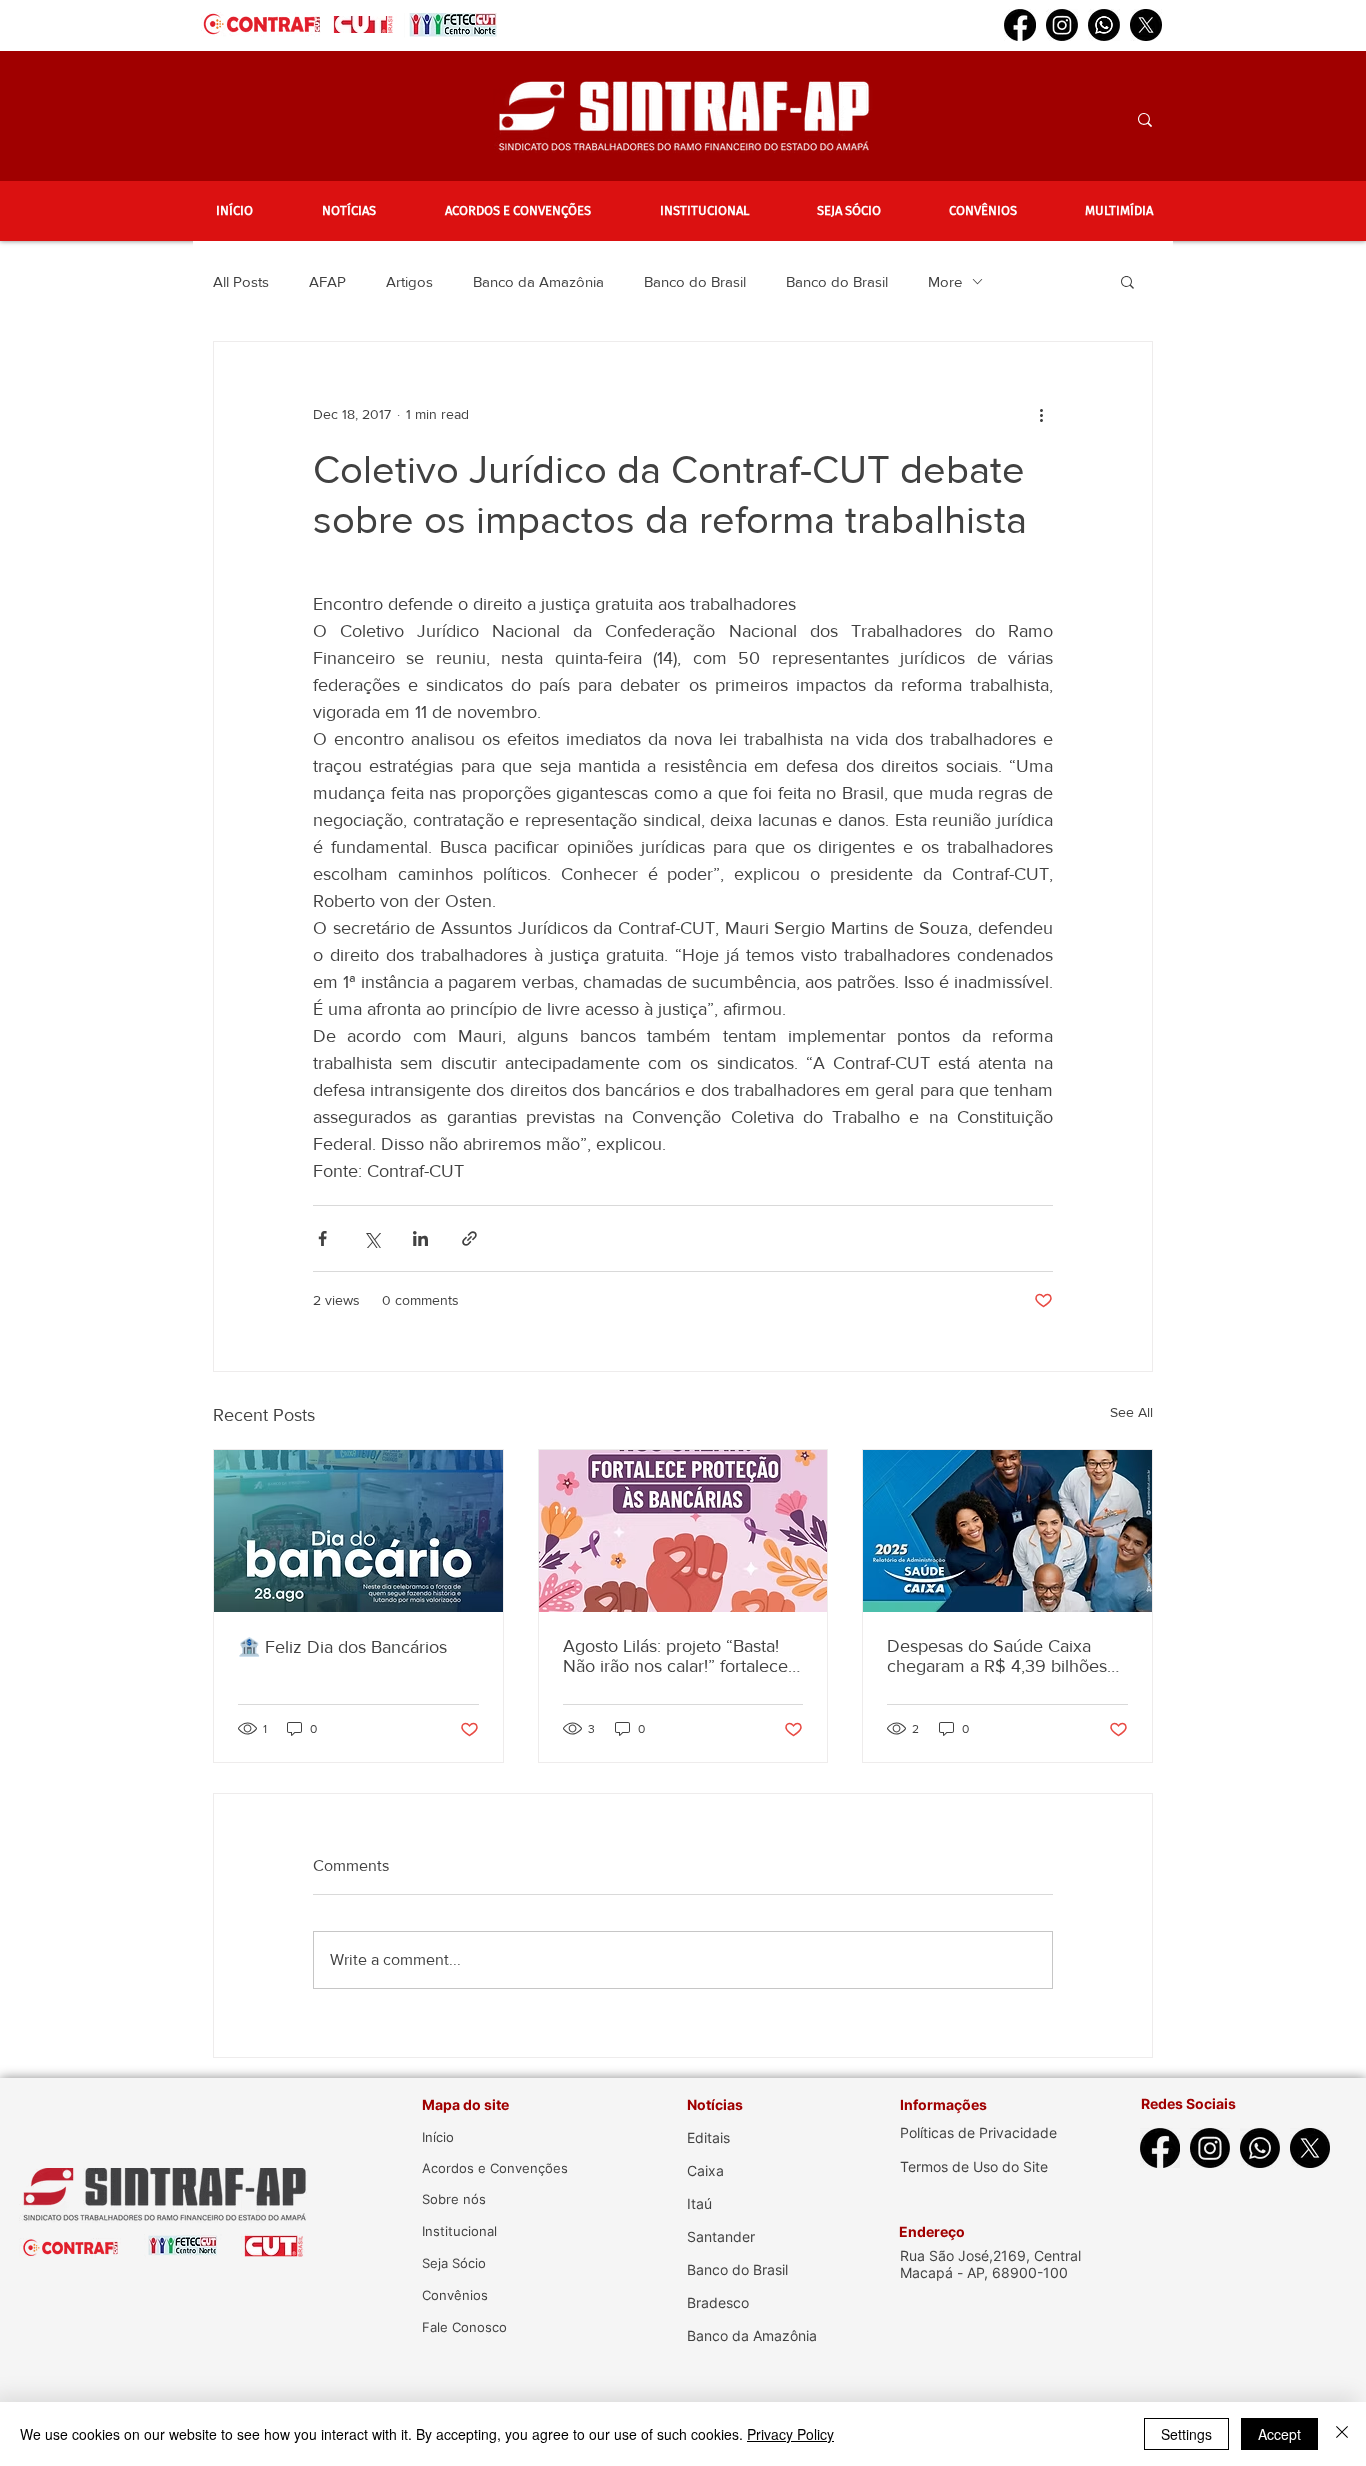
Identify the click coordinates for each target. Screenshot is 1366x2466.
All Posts (241, 281)
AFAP (327, 281)
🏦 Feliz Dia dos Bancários (342, 1647)
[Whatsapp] (1104, 25)
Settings (1186, 2434)
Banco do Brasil (695, 281)
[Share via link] (469, 1238)
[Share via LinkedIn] (420, 1238)
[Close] (1342, 2434)
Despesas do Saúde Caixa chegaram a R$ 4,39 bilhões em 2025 (997, 1656)
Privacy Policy (790, 2434)
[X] (1146, 25)
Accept (1279, 2434)
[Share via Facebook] (322, 1238)
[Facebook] (1020, 25)
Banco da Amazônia (538, 281)
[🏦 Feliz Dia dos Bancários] (358, 1531)
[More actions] (1041, 414)
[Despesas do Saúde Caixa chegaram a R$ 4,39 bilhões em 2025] (1007, 1531)
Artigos (409, 281)
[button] (348, 211)
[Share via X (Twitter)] (371, 1238)
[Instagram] (1062, 25)
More (945, 281)
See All (1131, 1412)
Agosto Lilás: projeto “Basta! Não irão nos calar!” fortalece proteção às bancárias (675, 1656)
